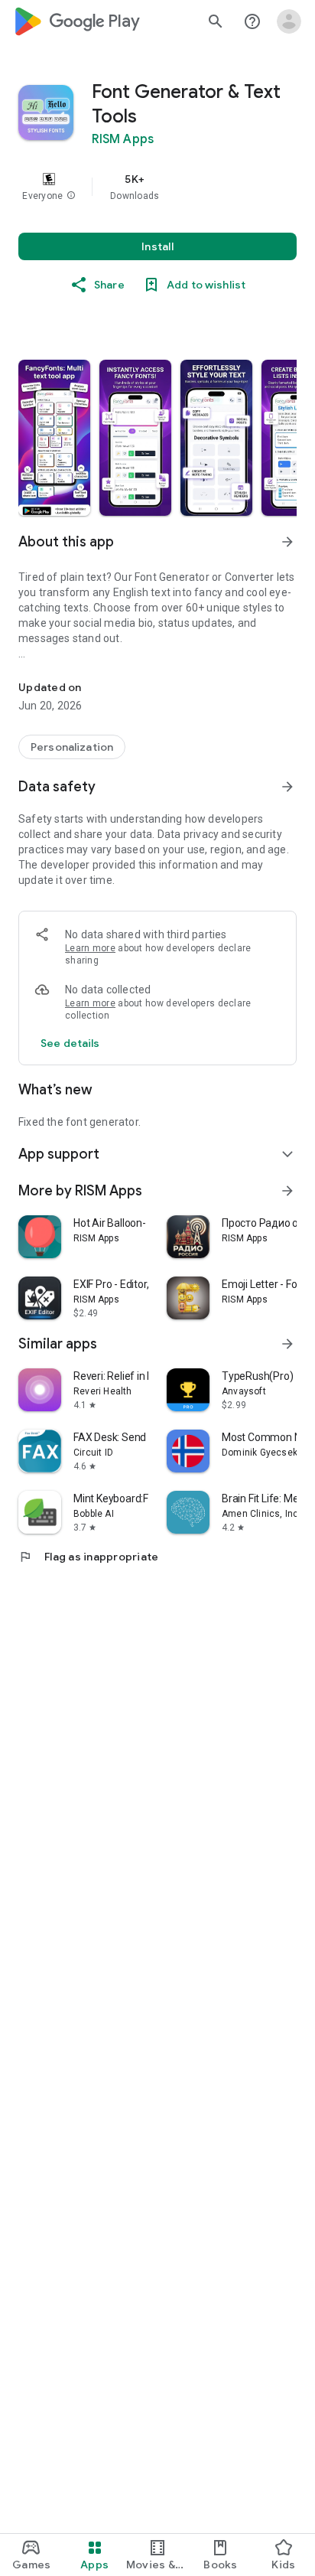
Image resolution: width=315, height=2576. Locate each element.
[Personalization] (72, 747)
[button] (71, 196)
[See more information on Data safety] (287, 787)
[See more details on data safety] (70, 1043)
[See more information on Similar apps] (287, 1344)
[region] (157, 187)
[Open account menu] (289, 21)
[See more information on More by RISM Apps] (287, 1191)
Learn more (90, 948)
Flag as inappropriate (88, 1557)
